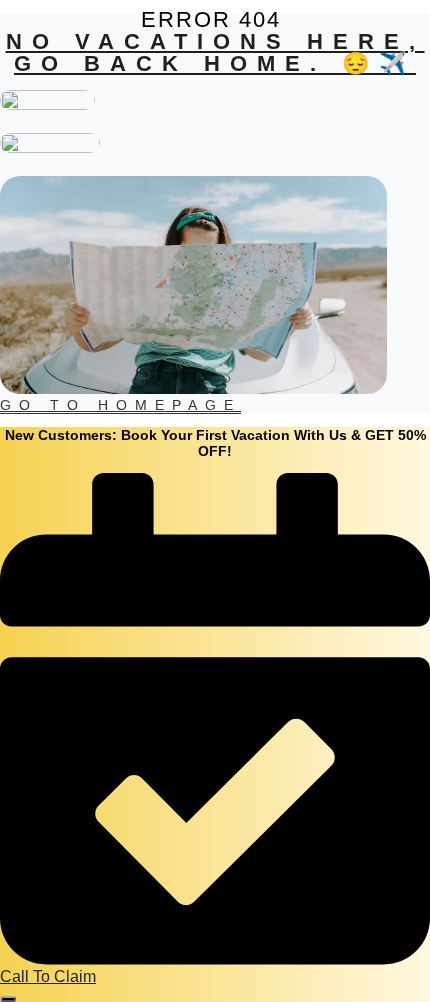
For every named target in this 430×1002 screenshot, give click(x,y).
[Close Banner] (8, 999)
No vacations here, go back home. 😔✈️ (215, 52)
